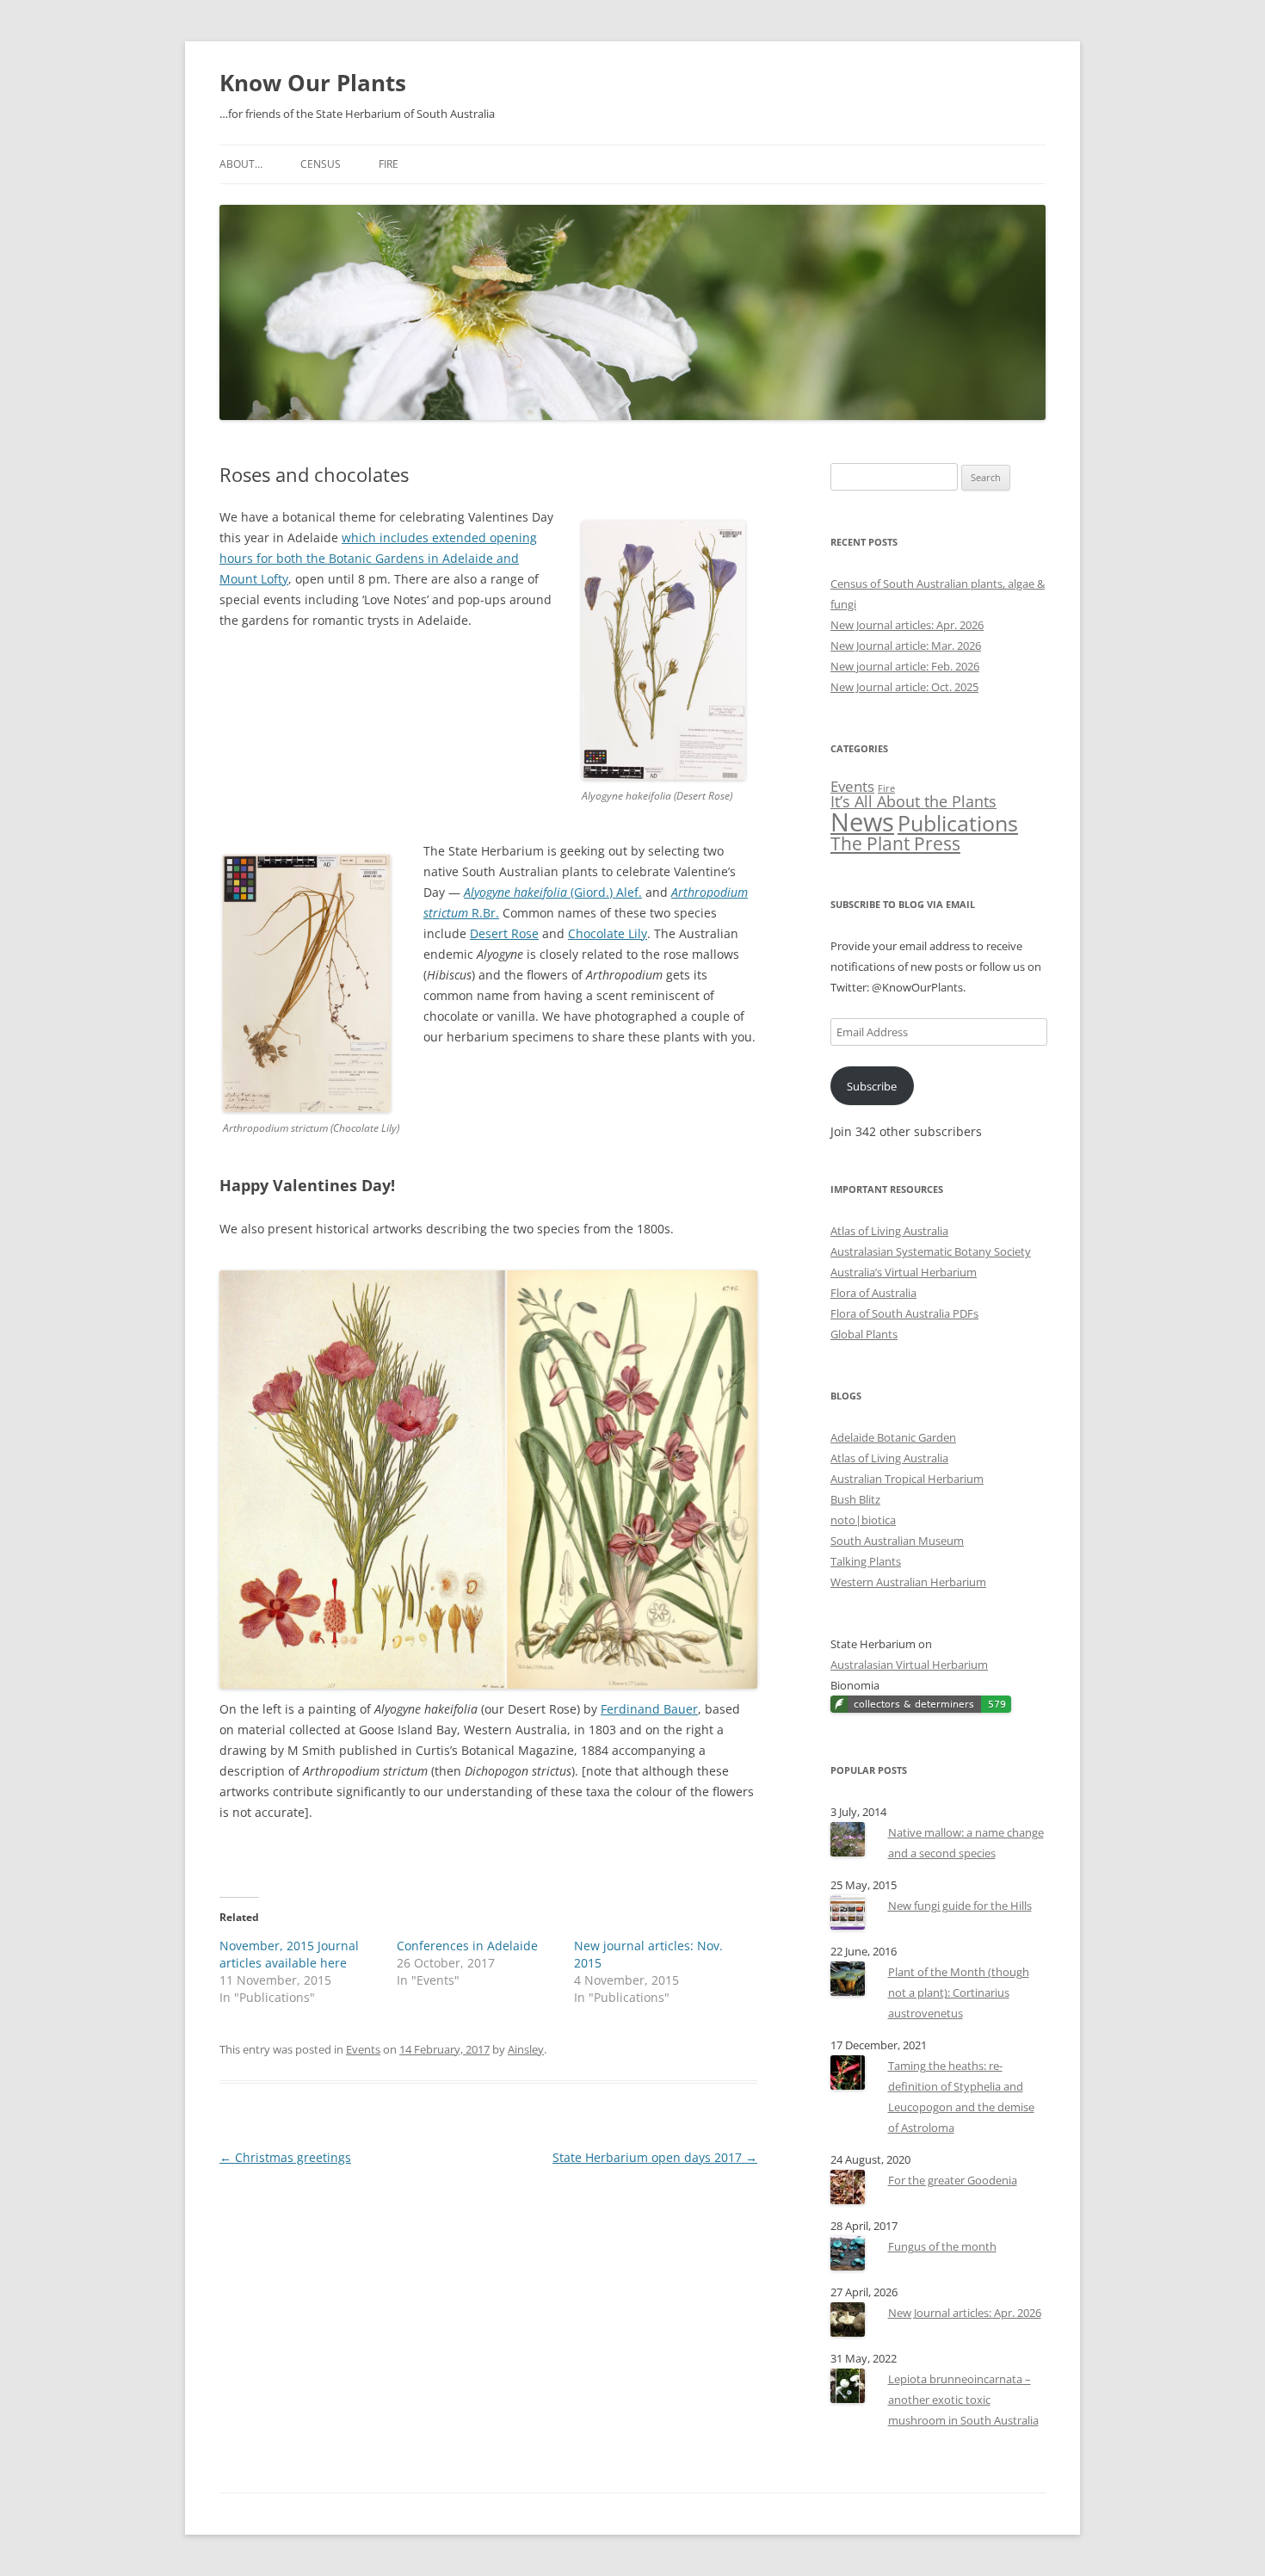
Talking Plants (866, 1561)
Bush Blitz (855, 1499)
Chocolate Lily (608, 933)
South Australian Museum (897, 1541)
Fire (389, 164)
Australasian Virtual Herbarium (909, 1665)
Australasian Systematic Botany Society (931, 1251)
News (862, 822)
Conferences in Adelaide (467, 1946)
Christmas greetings (285, 2157)
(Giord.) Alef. (553, 892)
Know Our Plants (313, 83)
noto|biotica (863, 1520)
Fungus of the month (942, 2246)
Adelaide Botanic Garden (893, 1437)
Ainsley (526, 2049)
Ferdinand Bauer (649, 1709)
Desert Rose (504, 933)
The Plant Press (895, 843)
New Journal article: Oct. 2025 (904, 687)
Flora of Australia (873, 1293)
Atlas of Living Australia (889, 1231)
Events (363, 2049)
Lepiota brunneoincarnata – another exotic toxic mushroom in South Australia (963, 2400)
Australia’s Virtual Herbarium (904, 1272)
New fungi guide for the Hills (960, 1906)
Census (321, 164)
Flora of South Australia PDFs (904, 1313)
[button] (307, 983)
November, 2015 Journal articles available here (289, 1954)
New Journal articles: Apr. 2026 (907, 625)
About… (241, 164)
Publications (958, 823)
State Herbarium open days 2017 (655, 2157)
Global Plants (864, 1334)
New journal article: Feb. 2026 (905, 666)
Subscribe (872, 1086)
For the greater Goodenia (953, 2180)
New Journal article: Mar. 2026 (906, 646)
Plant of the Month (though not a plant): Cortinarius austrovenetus (959, 1992)
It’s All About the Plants (913, 801)
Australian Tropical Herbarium (907, 1479)
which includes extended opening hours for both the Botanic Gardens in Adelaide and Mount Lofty (378, 558)
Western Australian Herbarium (908, 1582)
